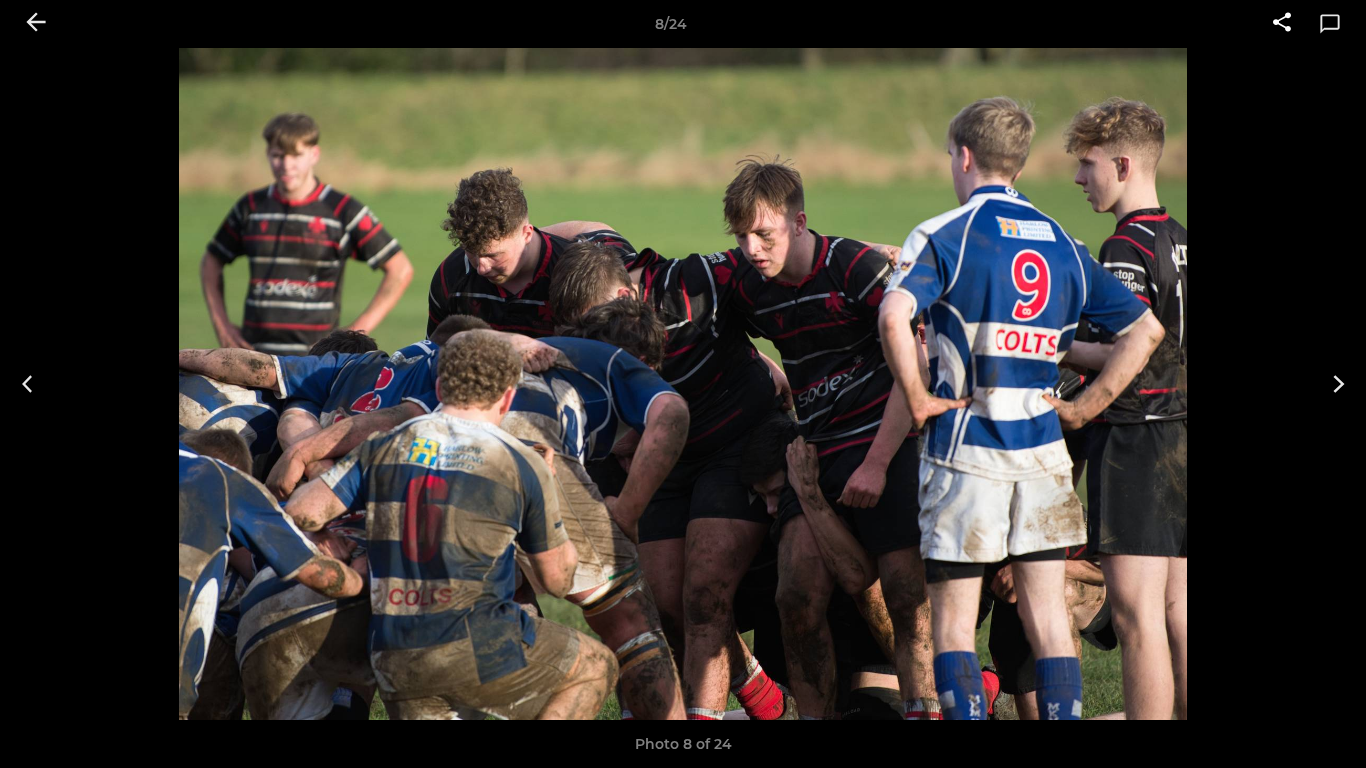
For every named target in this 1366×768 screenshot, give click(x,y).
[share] (1282, 24)
